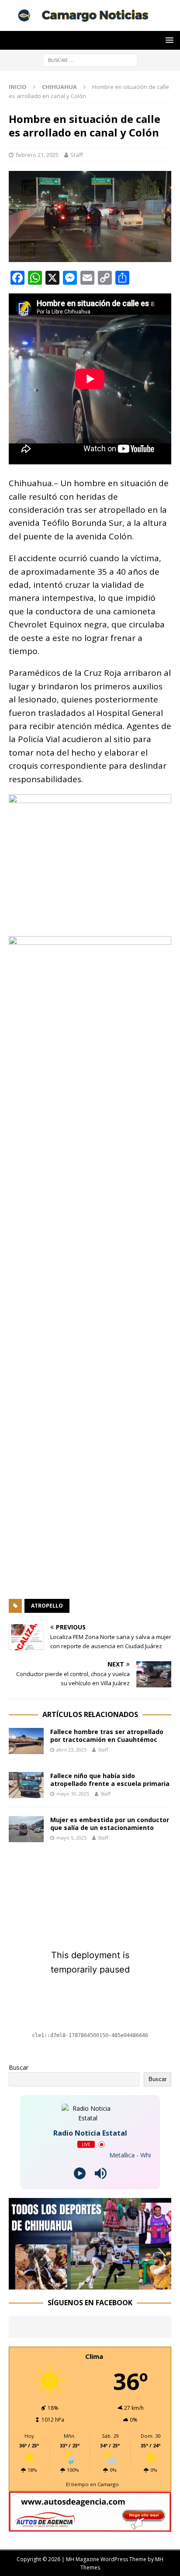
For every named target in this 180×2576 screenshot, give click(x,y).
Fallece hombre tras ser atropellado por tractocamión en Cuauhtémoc (107, 1736)
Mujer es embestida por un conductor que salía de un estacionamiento (110, 1824)
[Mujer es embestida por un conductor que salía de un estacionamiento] (26, 1829)
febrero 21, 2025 (37, 155)
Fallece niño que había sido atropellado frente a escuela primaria (110, 1780)
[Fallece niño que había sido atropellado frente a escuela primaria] (26, 1785)
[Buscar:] (90, 60)
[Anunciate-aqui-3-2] (90, 2527)
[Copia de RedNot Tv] (90, 2284)
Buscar (19, 2067)
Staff (77, 155)
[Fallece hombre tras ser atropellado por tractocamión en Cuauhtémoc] (26, 1741)
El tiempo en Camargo (92, 2484)
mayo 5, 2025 (71, 1838)
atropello (47, 1606)
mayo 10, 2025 (73, 1794)
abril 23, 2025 (71, 1750)
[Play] (80, 2173)
